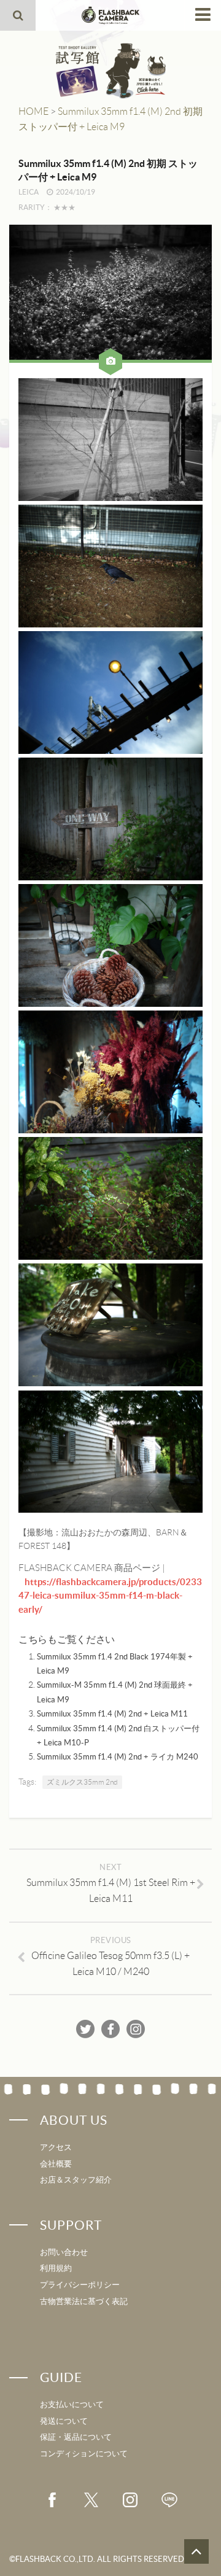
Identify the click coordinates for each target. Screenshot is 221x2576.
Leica (29, 192)
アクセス (56, 2147)
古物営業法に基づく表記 (84, 2301)
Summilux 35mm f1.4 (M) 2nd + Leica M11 (112, 1714)
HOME (33, 111)
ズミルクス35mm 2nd (82, 1782)
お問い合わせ (64, 2252)
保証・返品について (76, 2437)
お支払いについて (72, 2404)
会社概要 (56, 2164)
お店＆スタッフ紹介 (76, 2180)
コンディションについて (84, 2454)
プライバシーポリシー (80, 2285)
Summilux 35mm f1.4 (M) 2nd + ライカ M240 (118, 1757)
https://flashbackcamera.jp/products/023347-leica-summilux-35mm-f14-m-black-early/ (110, 1596)
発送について (64, 2421)
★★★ (64, 207)
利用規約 (56, 2268)
